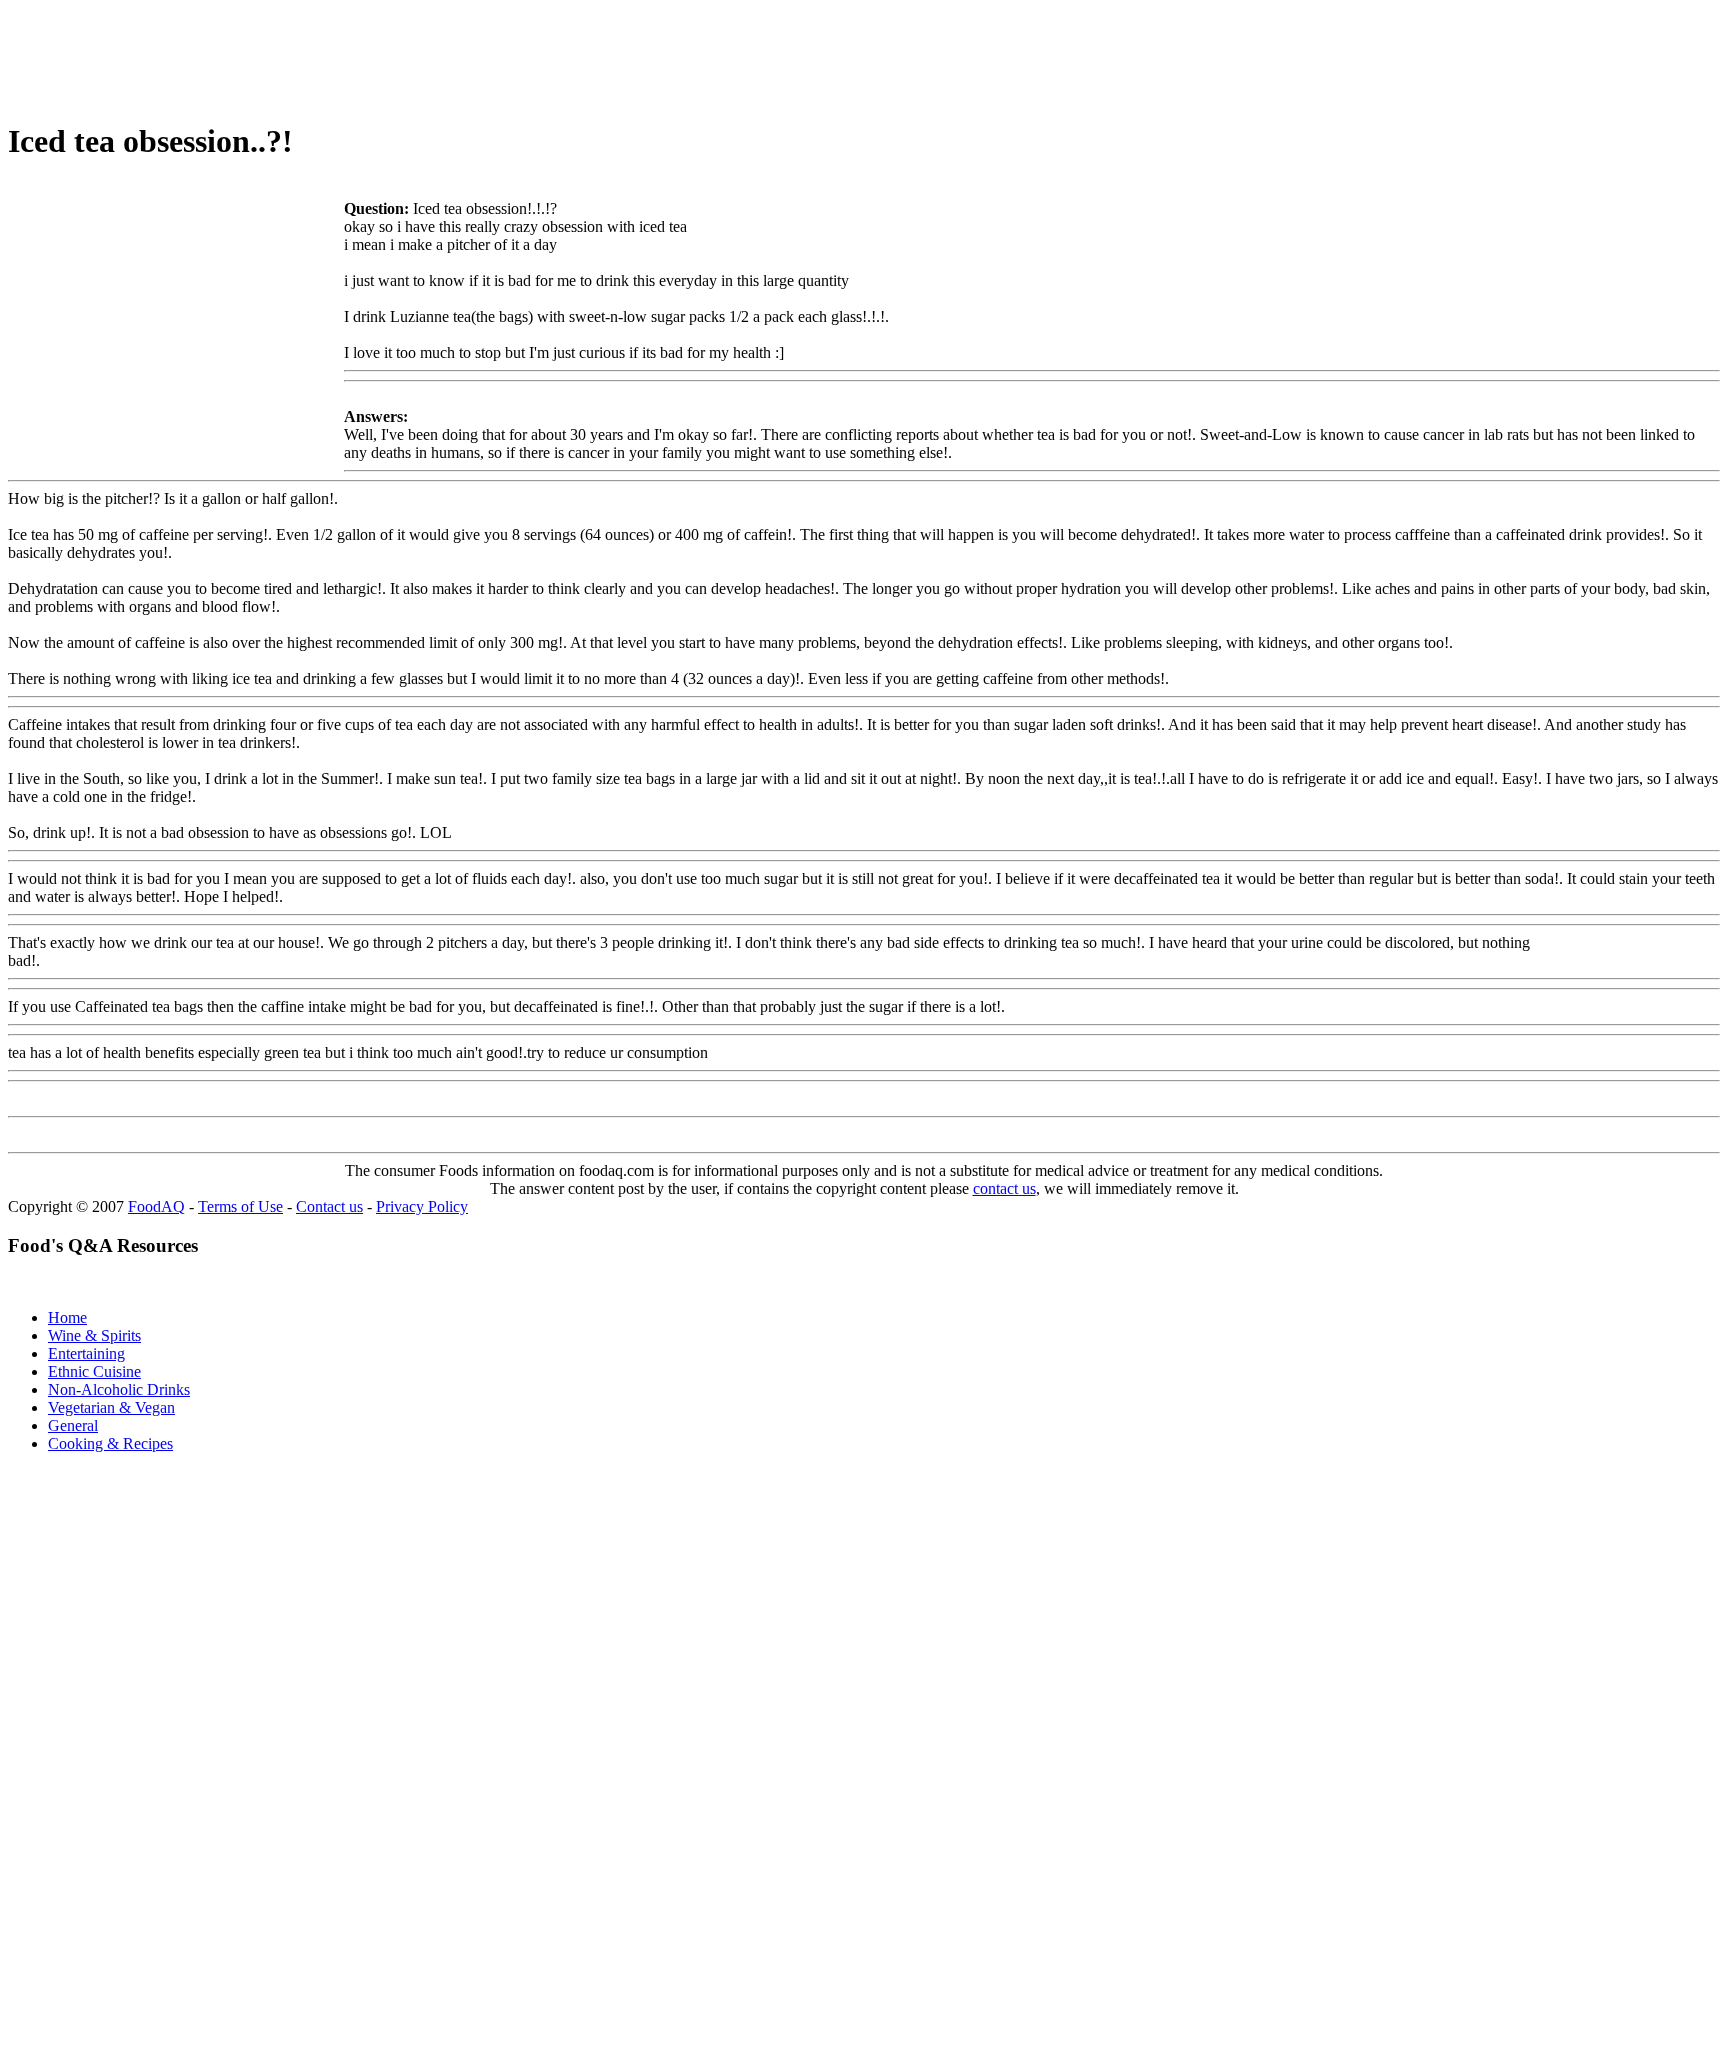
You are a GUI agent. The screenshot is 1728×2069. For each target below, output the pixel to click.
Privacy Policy (422, 1206)
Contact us (329, 1206)
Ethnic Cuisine (94, 1371)
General (73, 1425)
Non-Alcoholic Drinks (119, 1389)
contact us (1004, 1188)
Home (67, 1317)
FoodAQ (156, 1206)
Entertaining (86, 1353)
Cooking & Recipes (110, 1443)
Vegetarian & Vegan (111, 1407)
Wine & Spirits (94, 1335)
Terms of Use (240, 1206)
